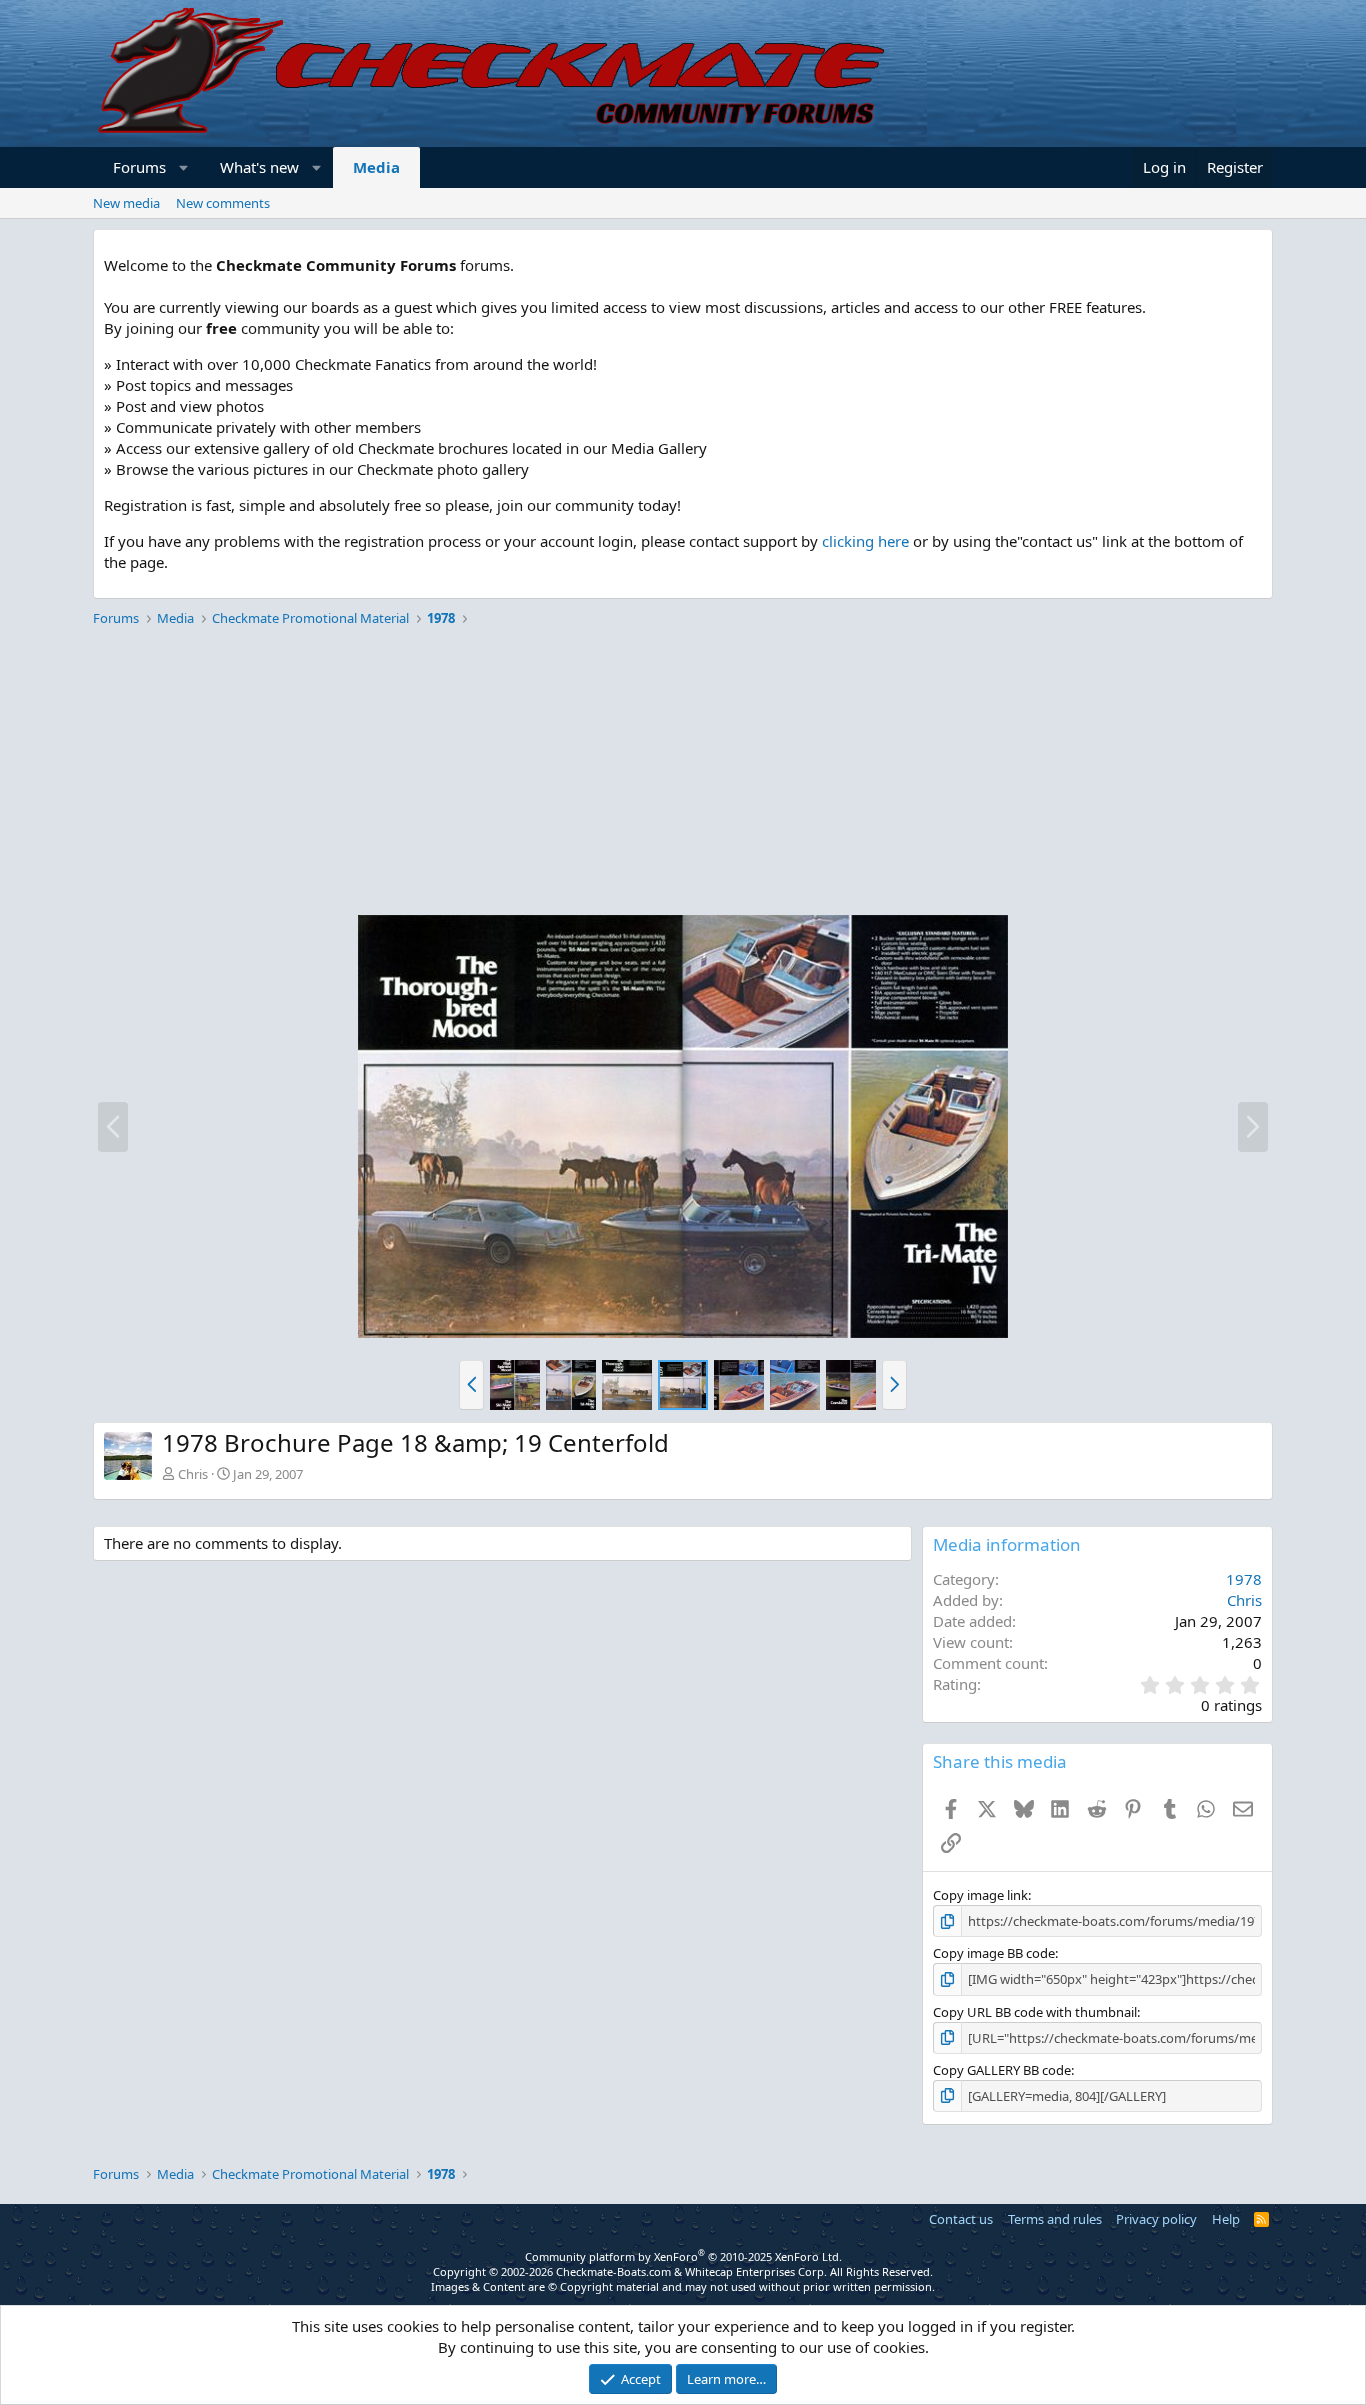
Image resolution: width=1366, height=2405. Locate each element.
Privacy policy (1156, 2219)
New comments (223, 203)
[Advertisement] (683, 774)
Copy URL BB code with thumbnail (1035, 2012)
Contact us (961, 2219)
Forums (139, 167)
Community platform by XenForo (683, 2256)
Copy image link (980, 1895)
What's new (259, 167)
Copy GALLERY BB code (1002, 2070)
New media (126, 203)
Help (1226, 2219)
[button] (184, 167)
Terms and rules (1055, 2219)
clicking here (865, 541)
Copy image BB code (994, 1953)
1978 (1244, 1579)
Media (376, 167)
